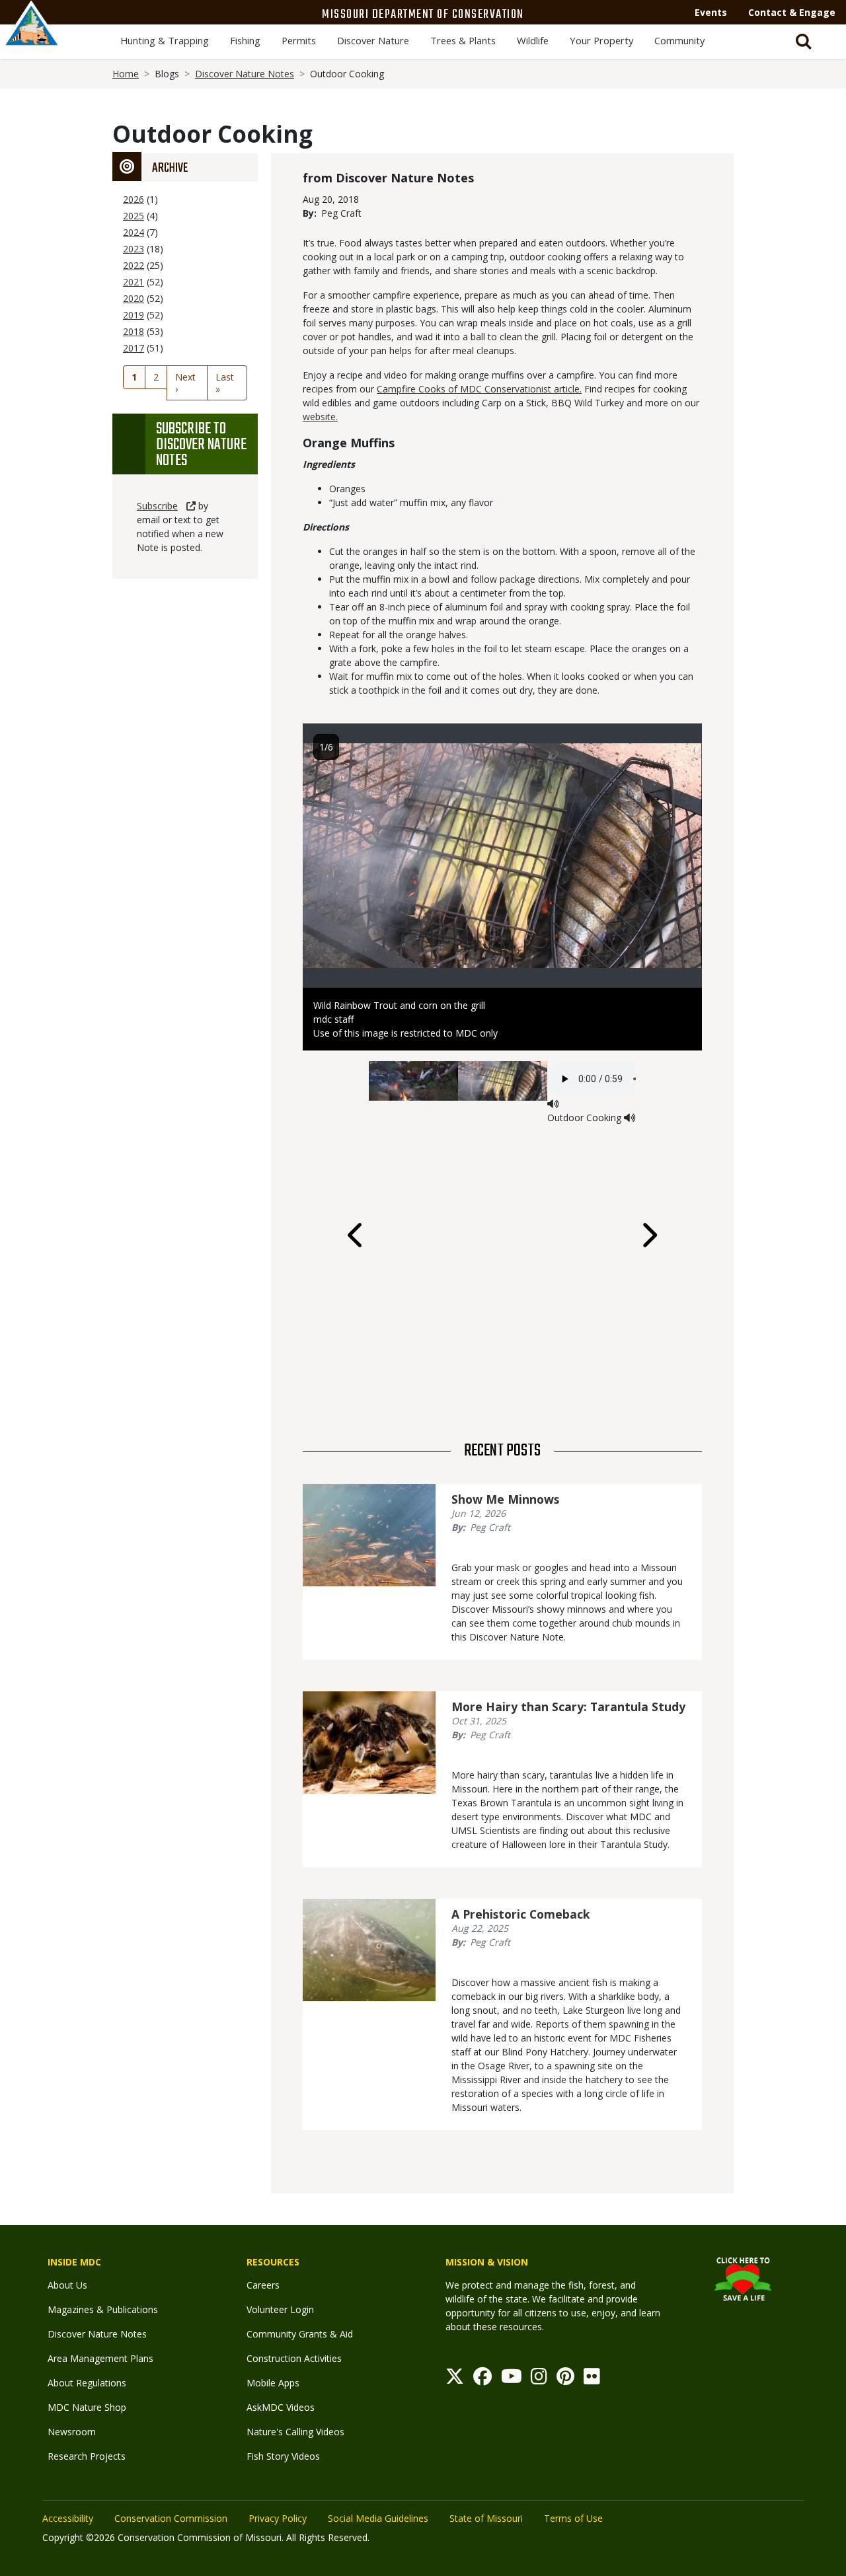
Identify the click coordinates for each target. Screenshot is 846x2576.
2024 (134, 232)
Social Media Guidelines (378, 2518)
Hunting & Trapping (165, 40)
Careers (263, 2285)
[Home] (32, 38)
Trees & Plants (463, 40)
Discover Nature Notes (245, 74)
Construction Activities (294, 2358)
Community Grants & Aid (300, 2334)
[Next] (648, 1235)
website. (320, 417)
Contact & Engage (792, 12)
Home (126, 74)
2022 (134, 265)
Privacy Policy (278, 2518)
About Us (67, 2285)
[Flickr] (592, 2379)
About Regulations (87, 2383)
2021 (134, 282)
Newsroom (72, 2432)
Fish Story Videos (283, 2456)
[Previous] (356, 1235)
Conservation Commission (171, 2518)
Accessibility (68, 2518)
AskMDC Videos (281, 2407)
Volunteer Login (280, 2309)
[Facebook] (482, 2379)
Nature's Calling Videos (295, 2432)
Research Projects (87, 2456)
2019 (134, 315)
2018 (134, 331)
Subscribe (157, 506)
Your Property (601, 40)
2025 (134, 216)
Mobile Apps (273, 2383)
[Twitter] (455, 2379)
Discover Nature (373, 40)
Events (711, 12)
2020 (134, 298)
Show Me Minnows (505, 1499)
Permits (299, 40)
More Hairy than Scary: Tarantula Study (568, 1707)
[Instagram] (539, 2379)
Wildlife (533, 40)
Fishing (245, 40)
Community (679, 40)
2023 (134, 249)
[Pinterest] (565, 2379)
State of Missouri (486, 2518)
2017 (134, 348)
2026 (134, 199)
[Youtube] (512, 2379)
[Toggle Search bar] (804, 42)
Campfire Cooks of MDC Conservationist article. (479, 389)
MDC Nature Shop (87, 2407)
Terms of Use (573, 2518)
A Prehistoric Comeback (521, 1914)
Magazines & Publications (103, 2309)
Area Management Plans (100, 2358)
